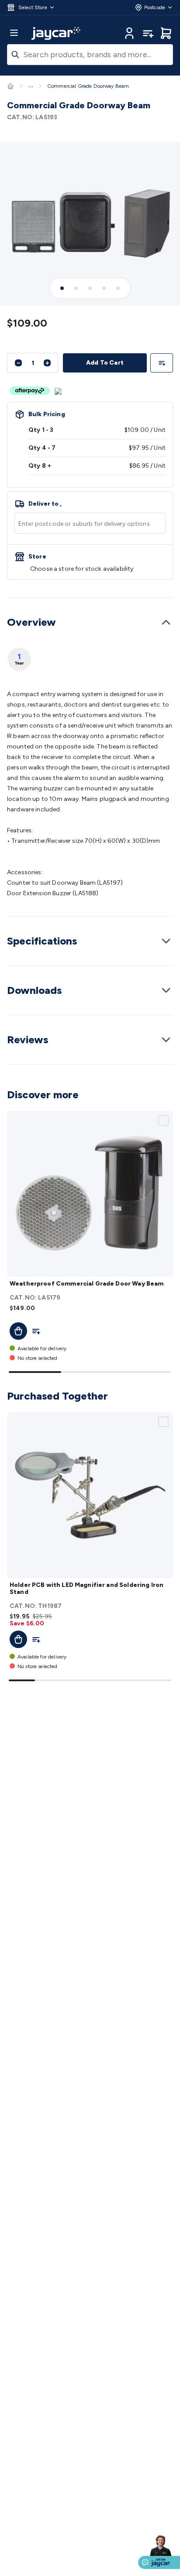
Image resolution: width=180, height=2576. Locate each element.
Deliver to (45, 504)
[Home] (10, 86)
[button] (31, 7)
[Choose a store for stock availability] (90, 562)
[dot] (62, 288)
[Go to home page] (56, 33)
